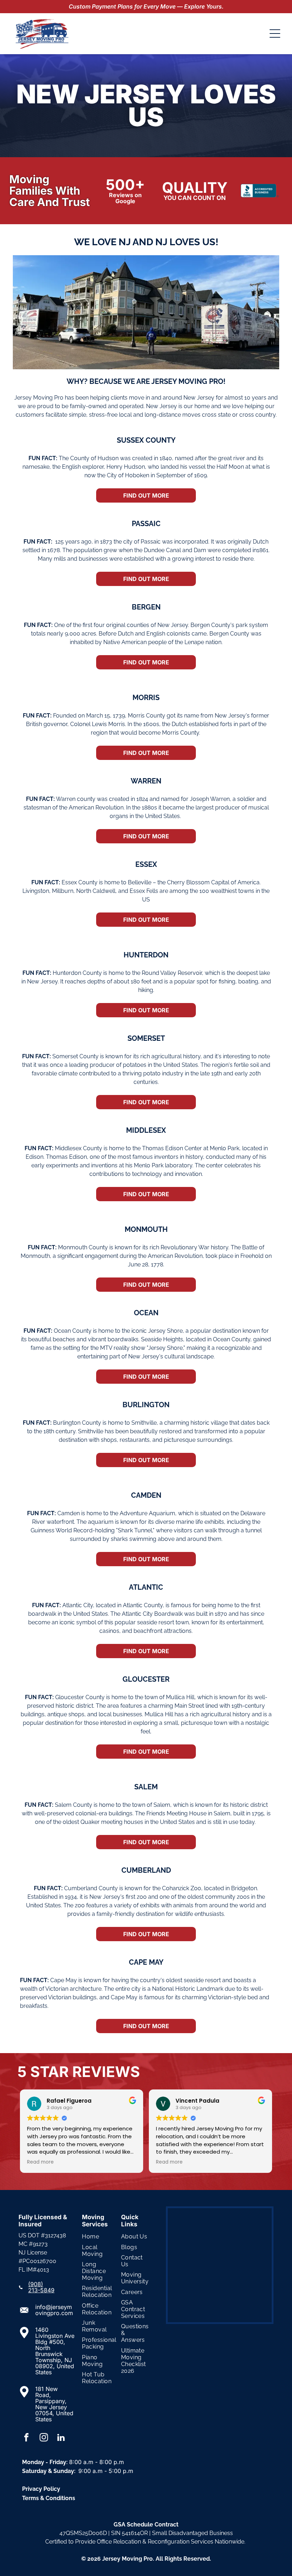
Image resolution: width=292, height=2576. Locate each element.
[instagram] (44, 2438)
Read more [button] (116, 2162)
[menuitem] (99, 2236)
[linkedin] (61, 2438)
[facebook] (26, 2438)
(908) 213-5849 (41, 2287)
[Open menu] (275, 34)
